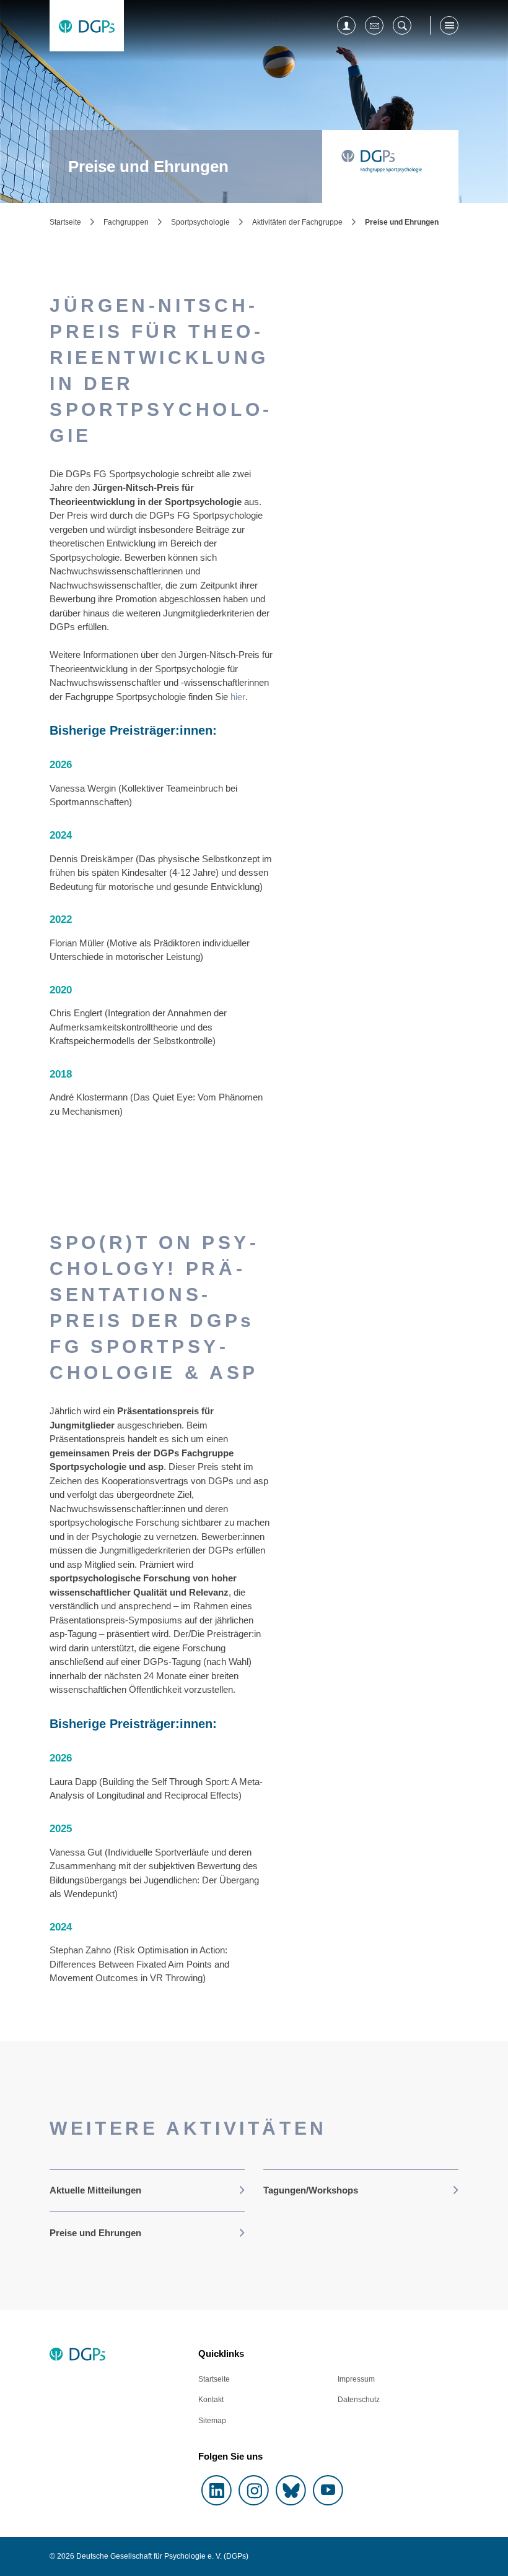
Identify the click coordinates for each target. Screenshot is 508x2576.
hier (238, 697)
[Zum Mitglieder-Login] (346, 25)
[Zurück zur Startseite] (87, 26)
